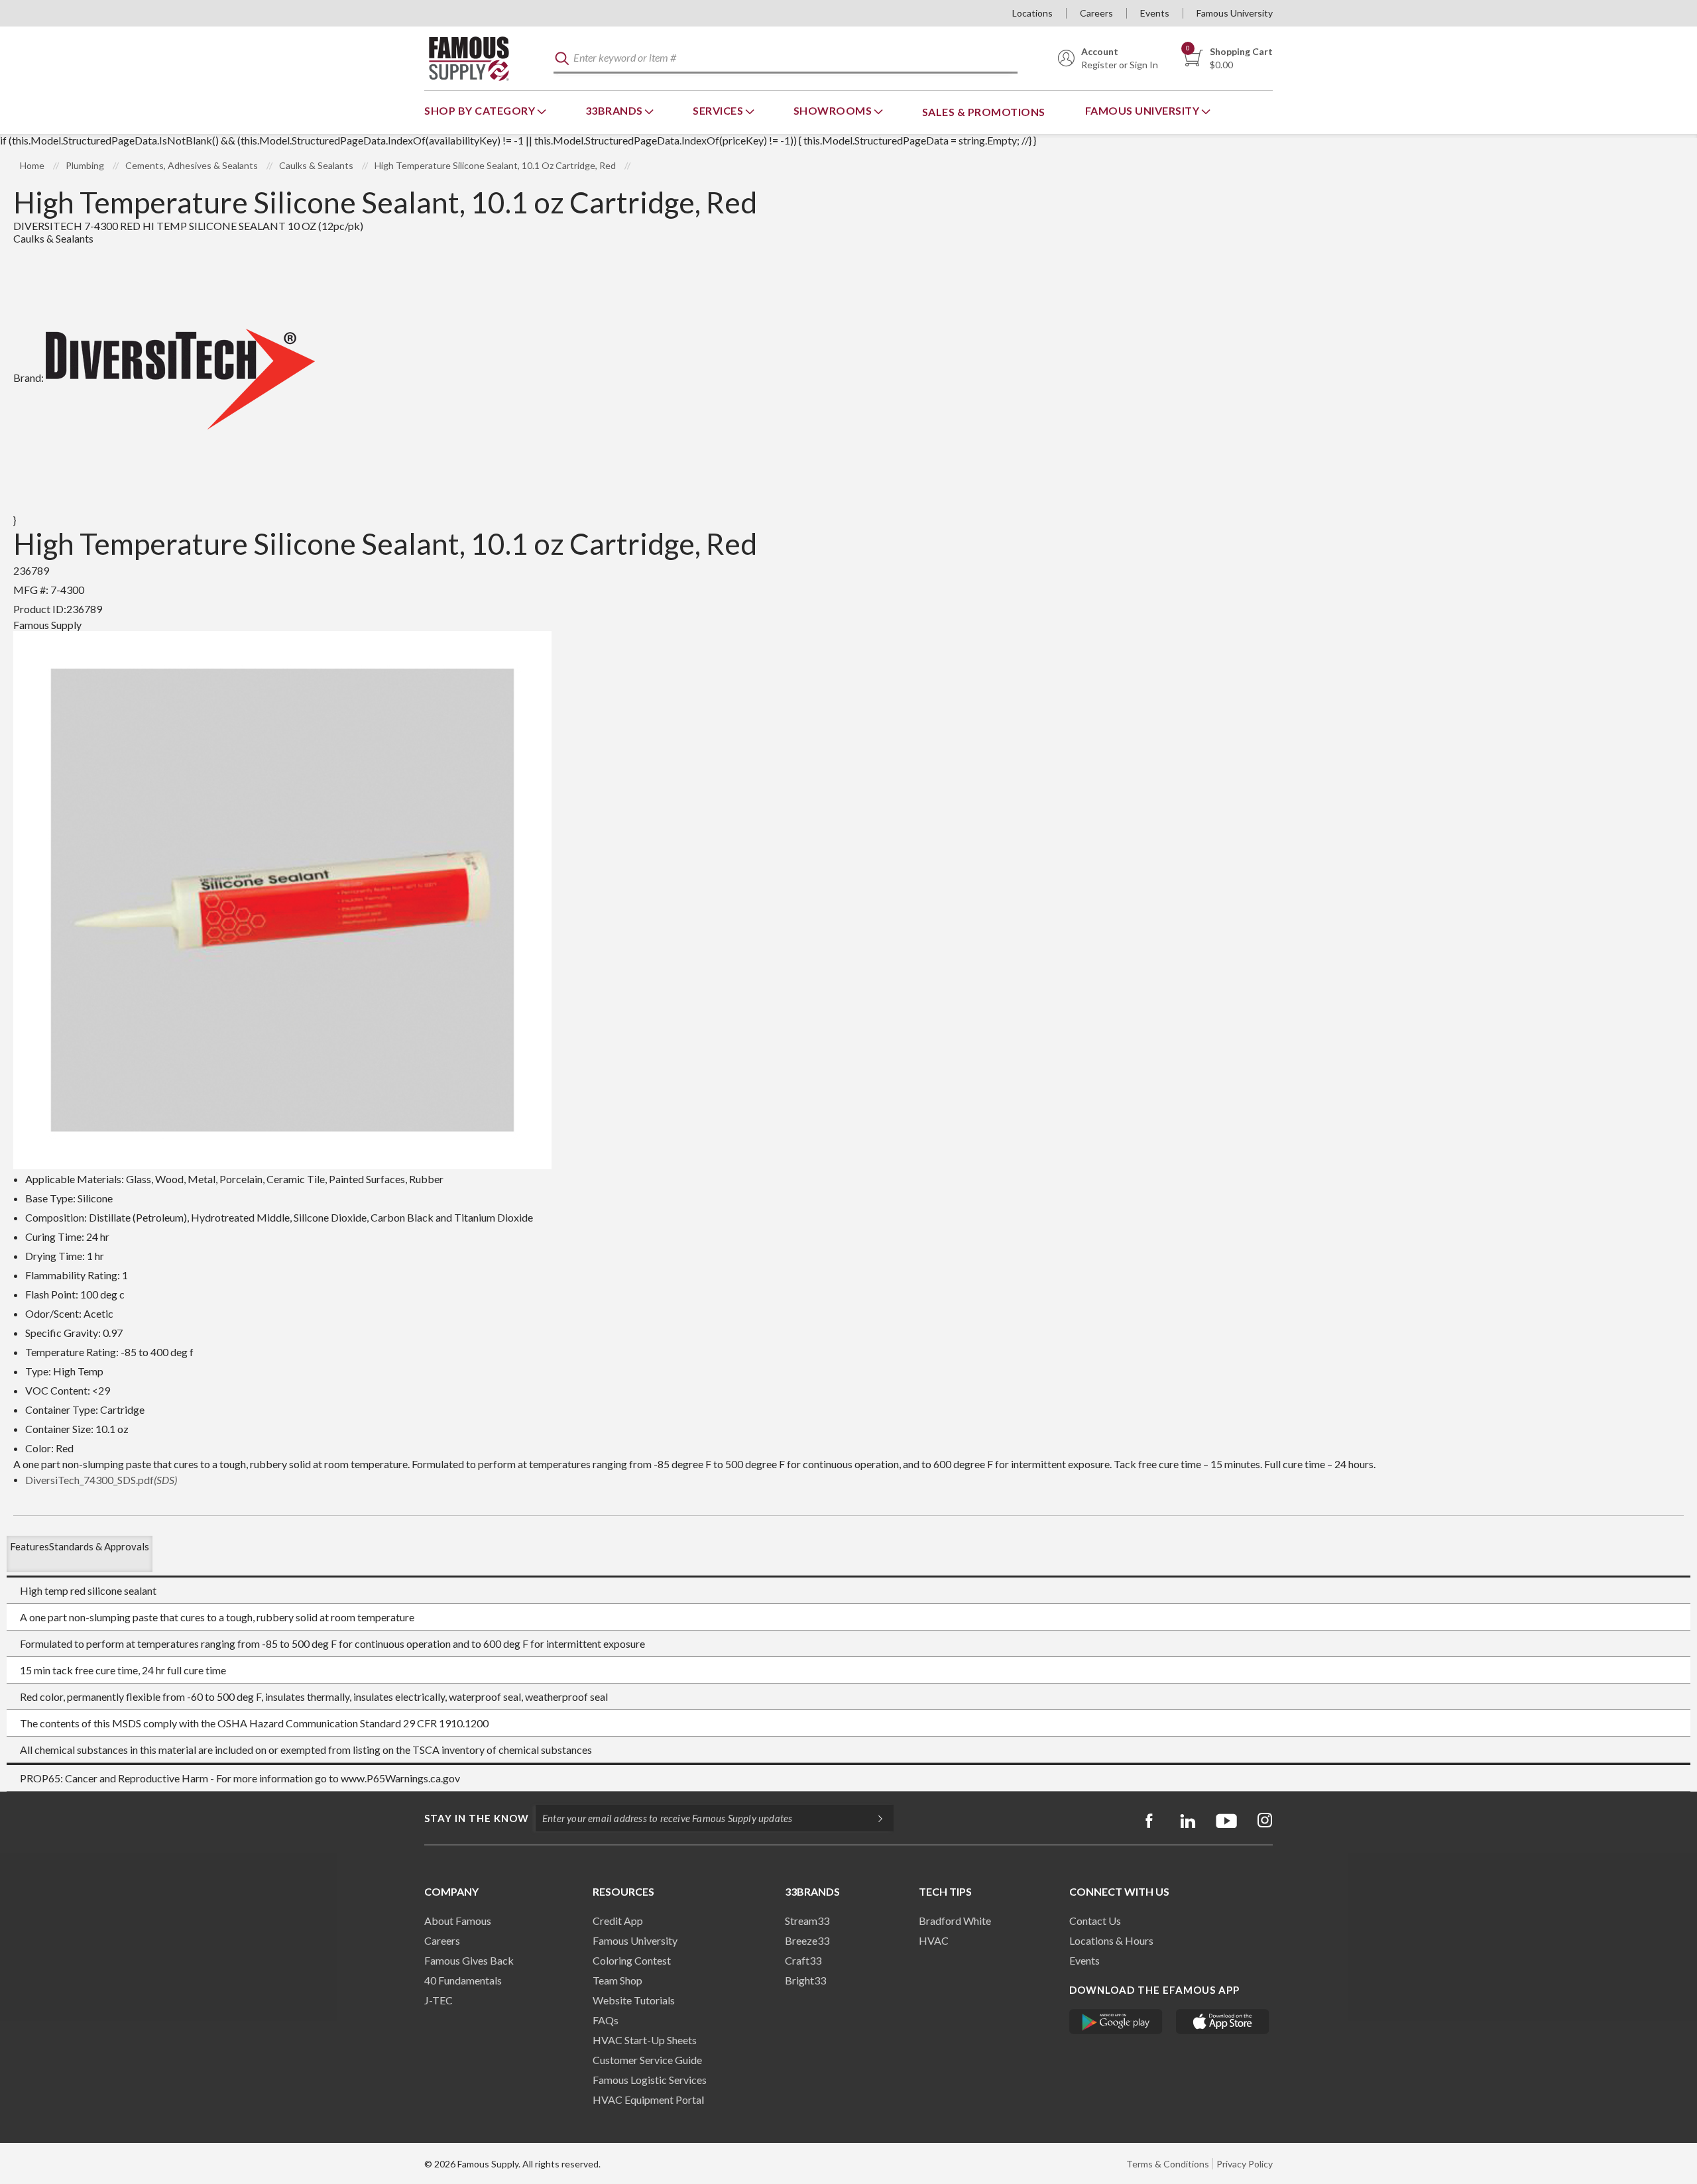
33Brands (615, 110)
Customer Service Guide (647, 2060)
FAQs (606, 2020)
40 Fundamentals (463, 1980)
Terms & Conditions (1168, 2164)
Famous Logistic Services (650, 2080)
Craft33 (803, 1960)
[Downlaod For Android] (1116, 2022)
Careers (1096, 13)
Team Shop (617, 1980)
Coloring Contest (632, 1960)
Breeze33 (807, 1940)
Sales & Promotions (984, 112)
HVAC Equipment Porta (647, 2099)
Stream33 (807, 1921)
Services (719, 110)
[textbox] (786, 59)
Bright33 (805, 1980)
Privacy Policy (1245, 2164)
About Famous (458, 1921)
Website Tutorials (634, 2000)
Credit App (618, 1921)
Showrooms (834, 110)
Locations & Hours (1111, 1940)
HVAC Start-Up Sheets (645, 2040)
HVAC (934, 1940)
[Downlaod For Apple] (1223, 2022)
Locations (1032, 13)
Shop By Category (481, 110)
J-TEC (439, 2000)
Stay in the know (477, 1818)
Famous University (1235, 13)
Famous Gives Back (469, 1960)
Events (1155, 13)
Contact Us (1095, 1921)
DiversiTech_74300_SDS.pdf (101, 1480)
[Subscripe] (874, 1818)
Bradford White (955, 1921)
